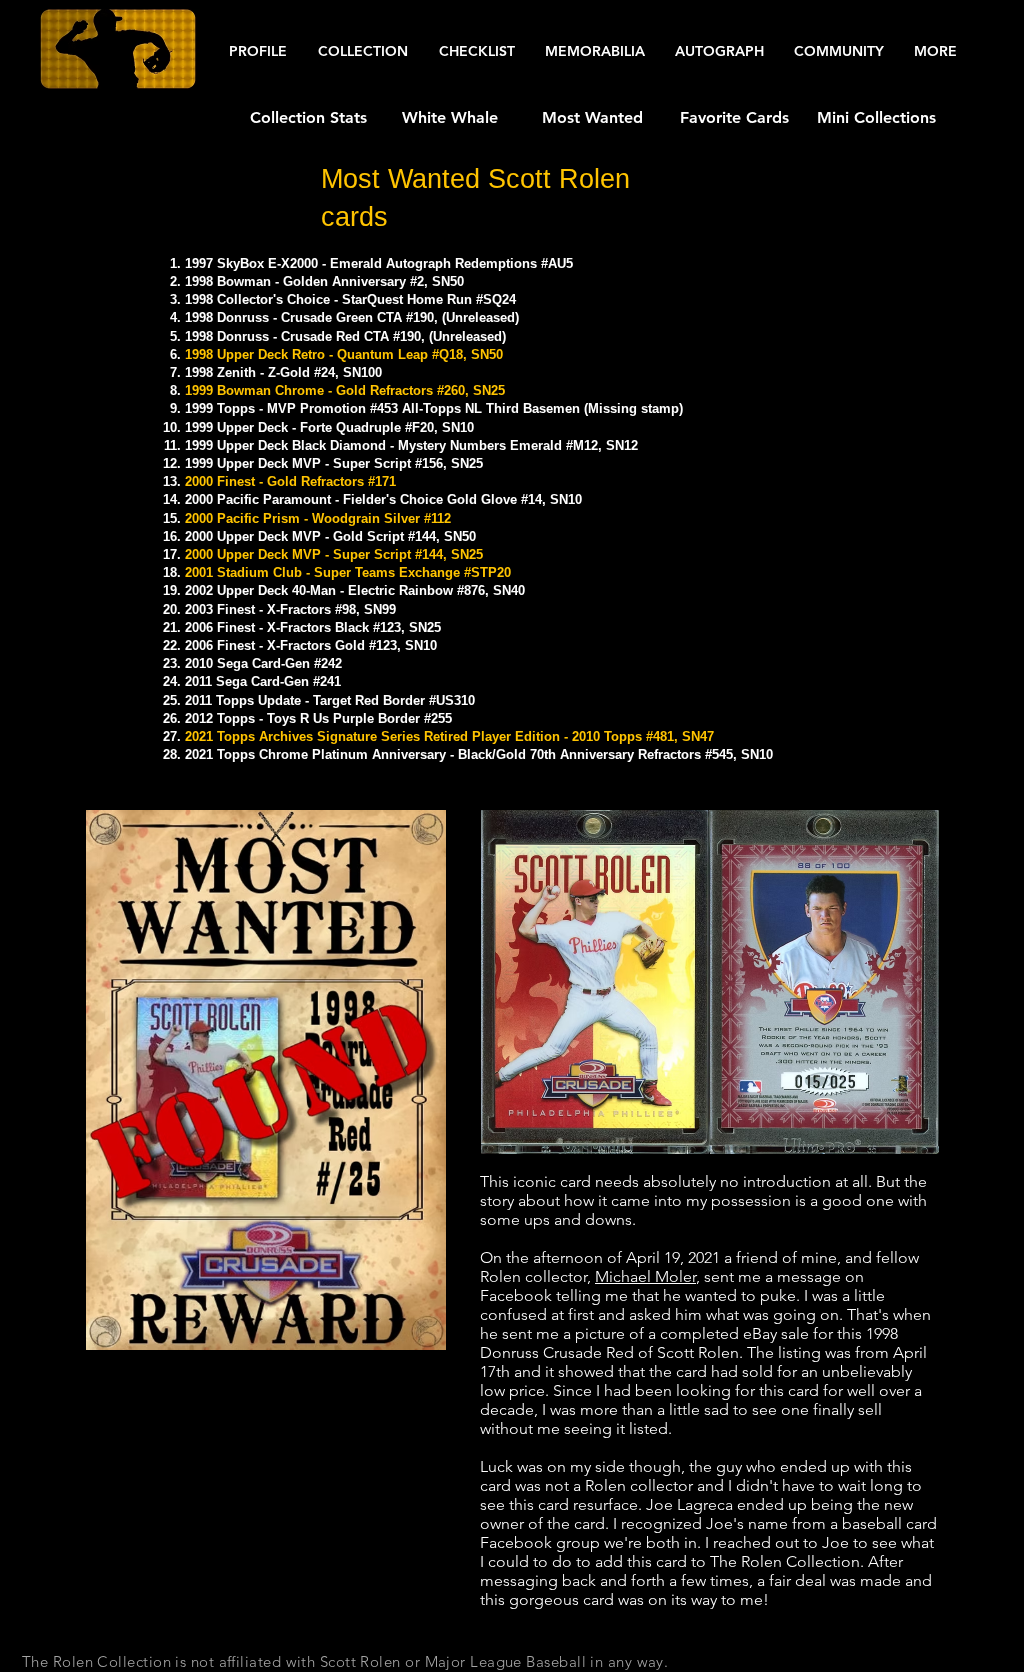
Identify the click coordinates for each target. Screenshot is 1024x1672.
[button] (257, 51)
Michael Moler (645, 1276)
